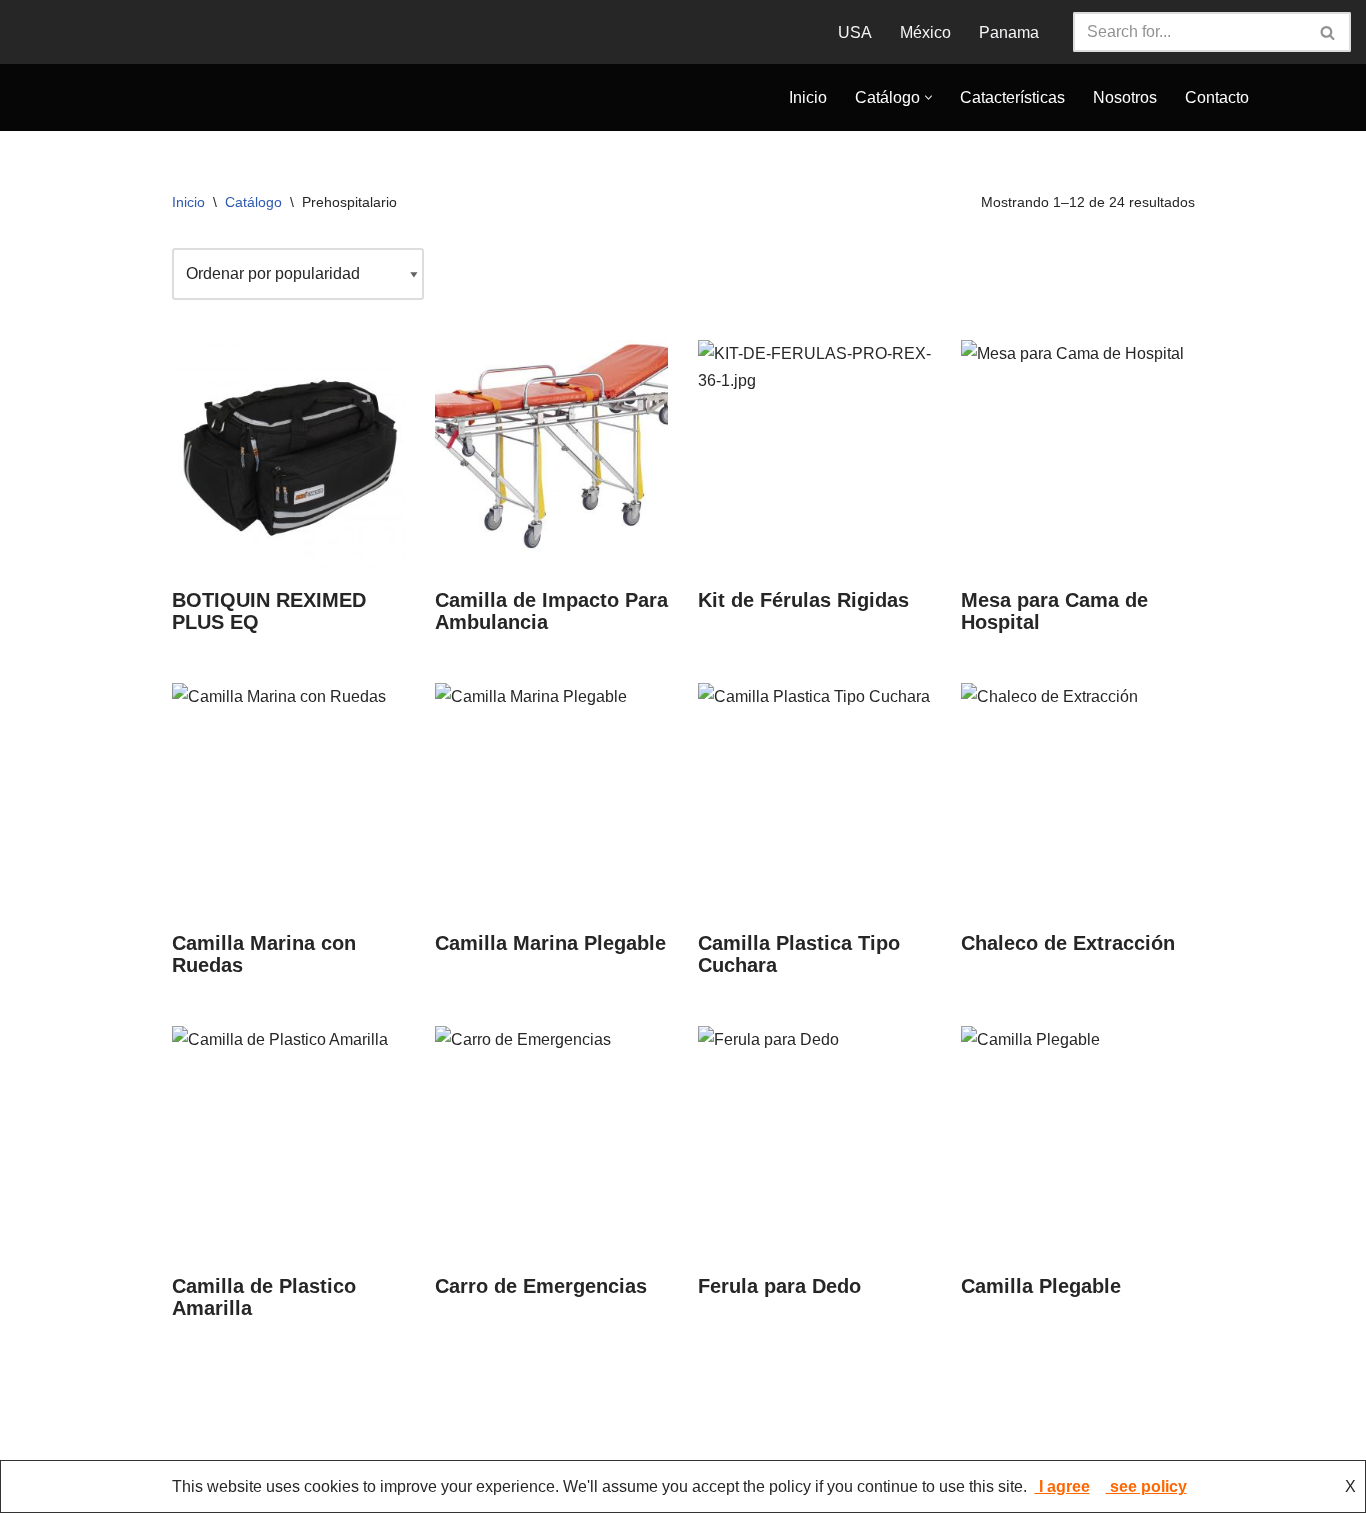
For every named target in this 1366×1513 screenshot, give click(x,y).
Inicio (808, 109)
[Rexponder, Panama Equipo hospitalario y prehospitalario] (173, 109)
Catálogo (253, 225)
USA (855, 32)
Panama (1009, 32)
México (925, 32)
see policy (1146, 1486)
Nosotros (1125, 109)
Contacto (1217, 109)
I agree (1062, 1486)
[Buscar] (1328, 32)
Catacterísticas (1012, 109)
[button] (928, 109)
